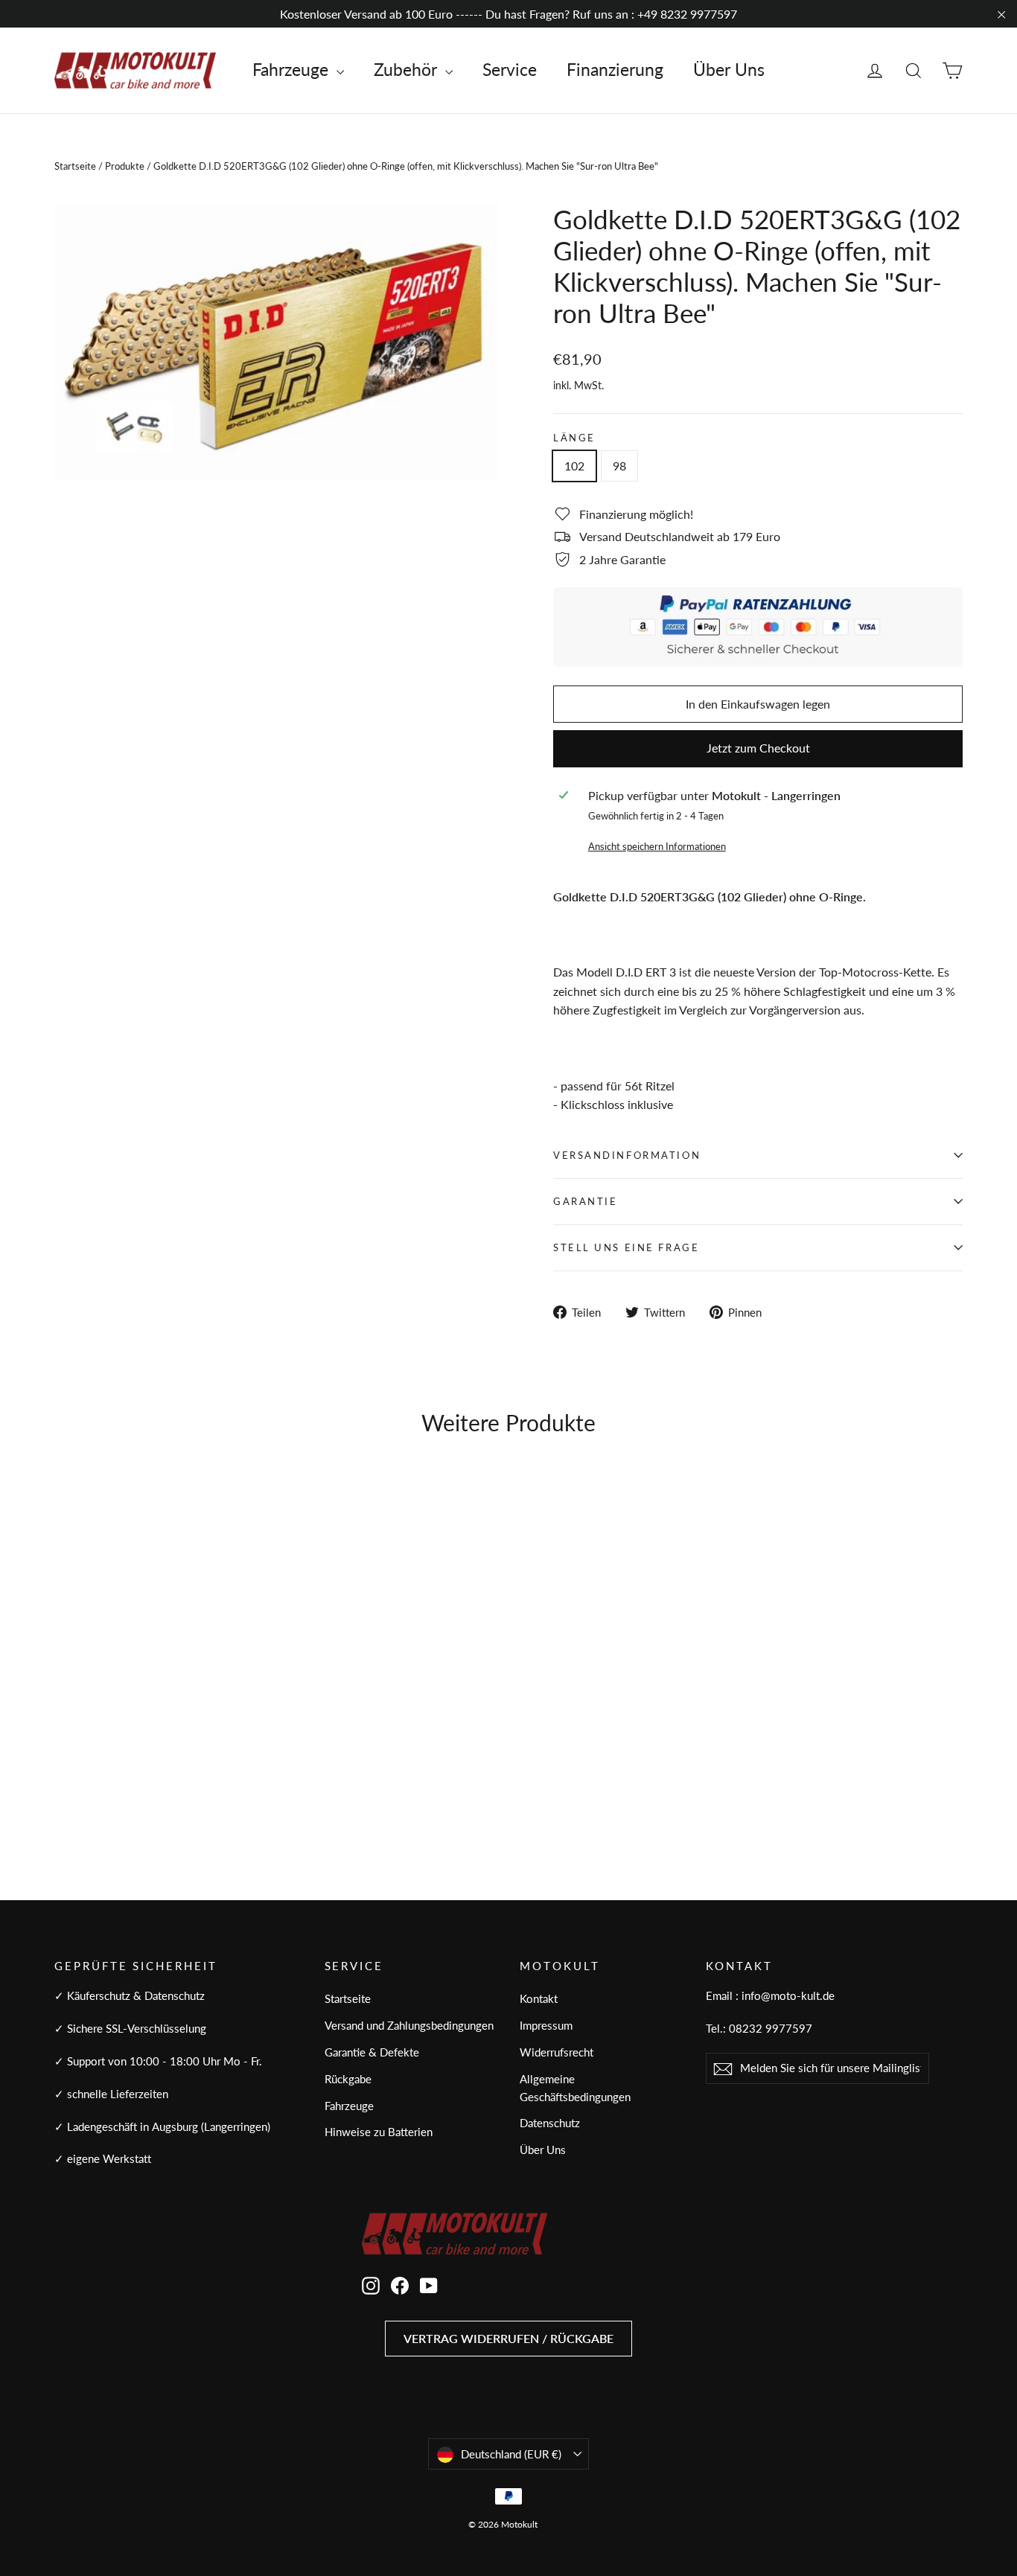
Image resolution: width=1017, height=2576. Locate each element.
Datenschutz (550, 2123)
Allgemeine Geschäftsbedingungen (575, 2088)
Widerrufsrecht (557, 2052)
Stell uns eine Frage (626, 1247)
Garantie (585, 1201)
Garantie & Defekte (372, 2052)
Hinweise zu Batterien (379, 2132)
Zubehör (408, 69)
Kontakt (539, 1998)
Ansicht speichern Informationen (657, 846)
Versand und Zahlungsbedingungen (409, 2025)
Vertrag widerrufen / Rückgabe (508, 2338)
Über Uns (729, 69)
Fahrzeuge (293, 69)
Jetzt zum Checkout (758, 748)
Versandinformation (627, 1155)
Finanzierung (615, 69)
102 (574, 466)
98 (619, 466)
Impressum (546, 2025)
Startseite (75, 166)
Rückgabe (348, 2079)
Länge (574, 438)
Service (510, 69)
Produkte (125, 166)
